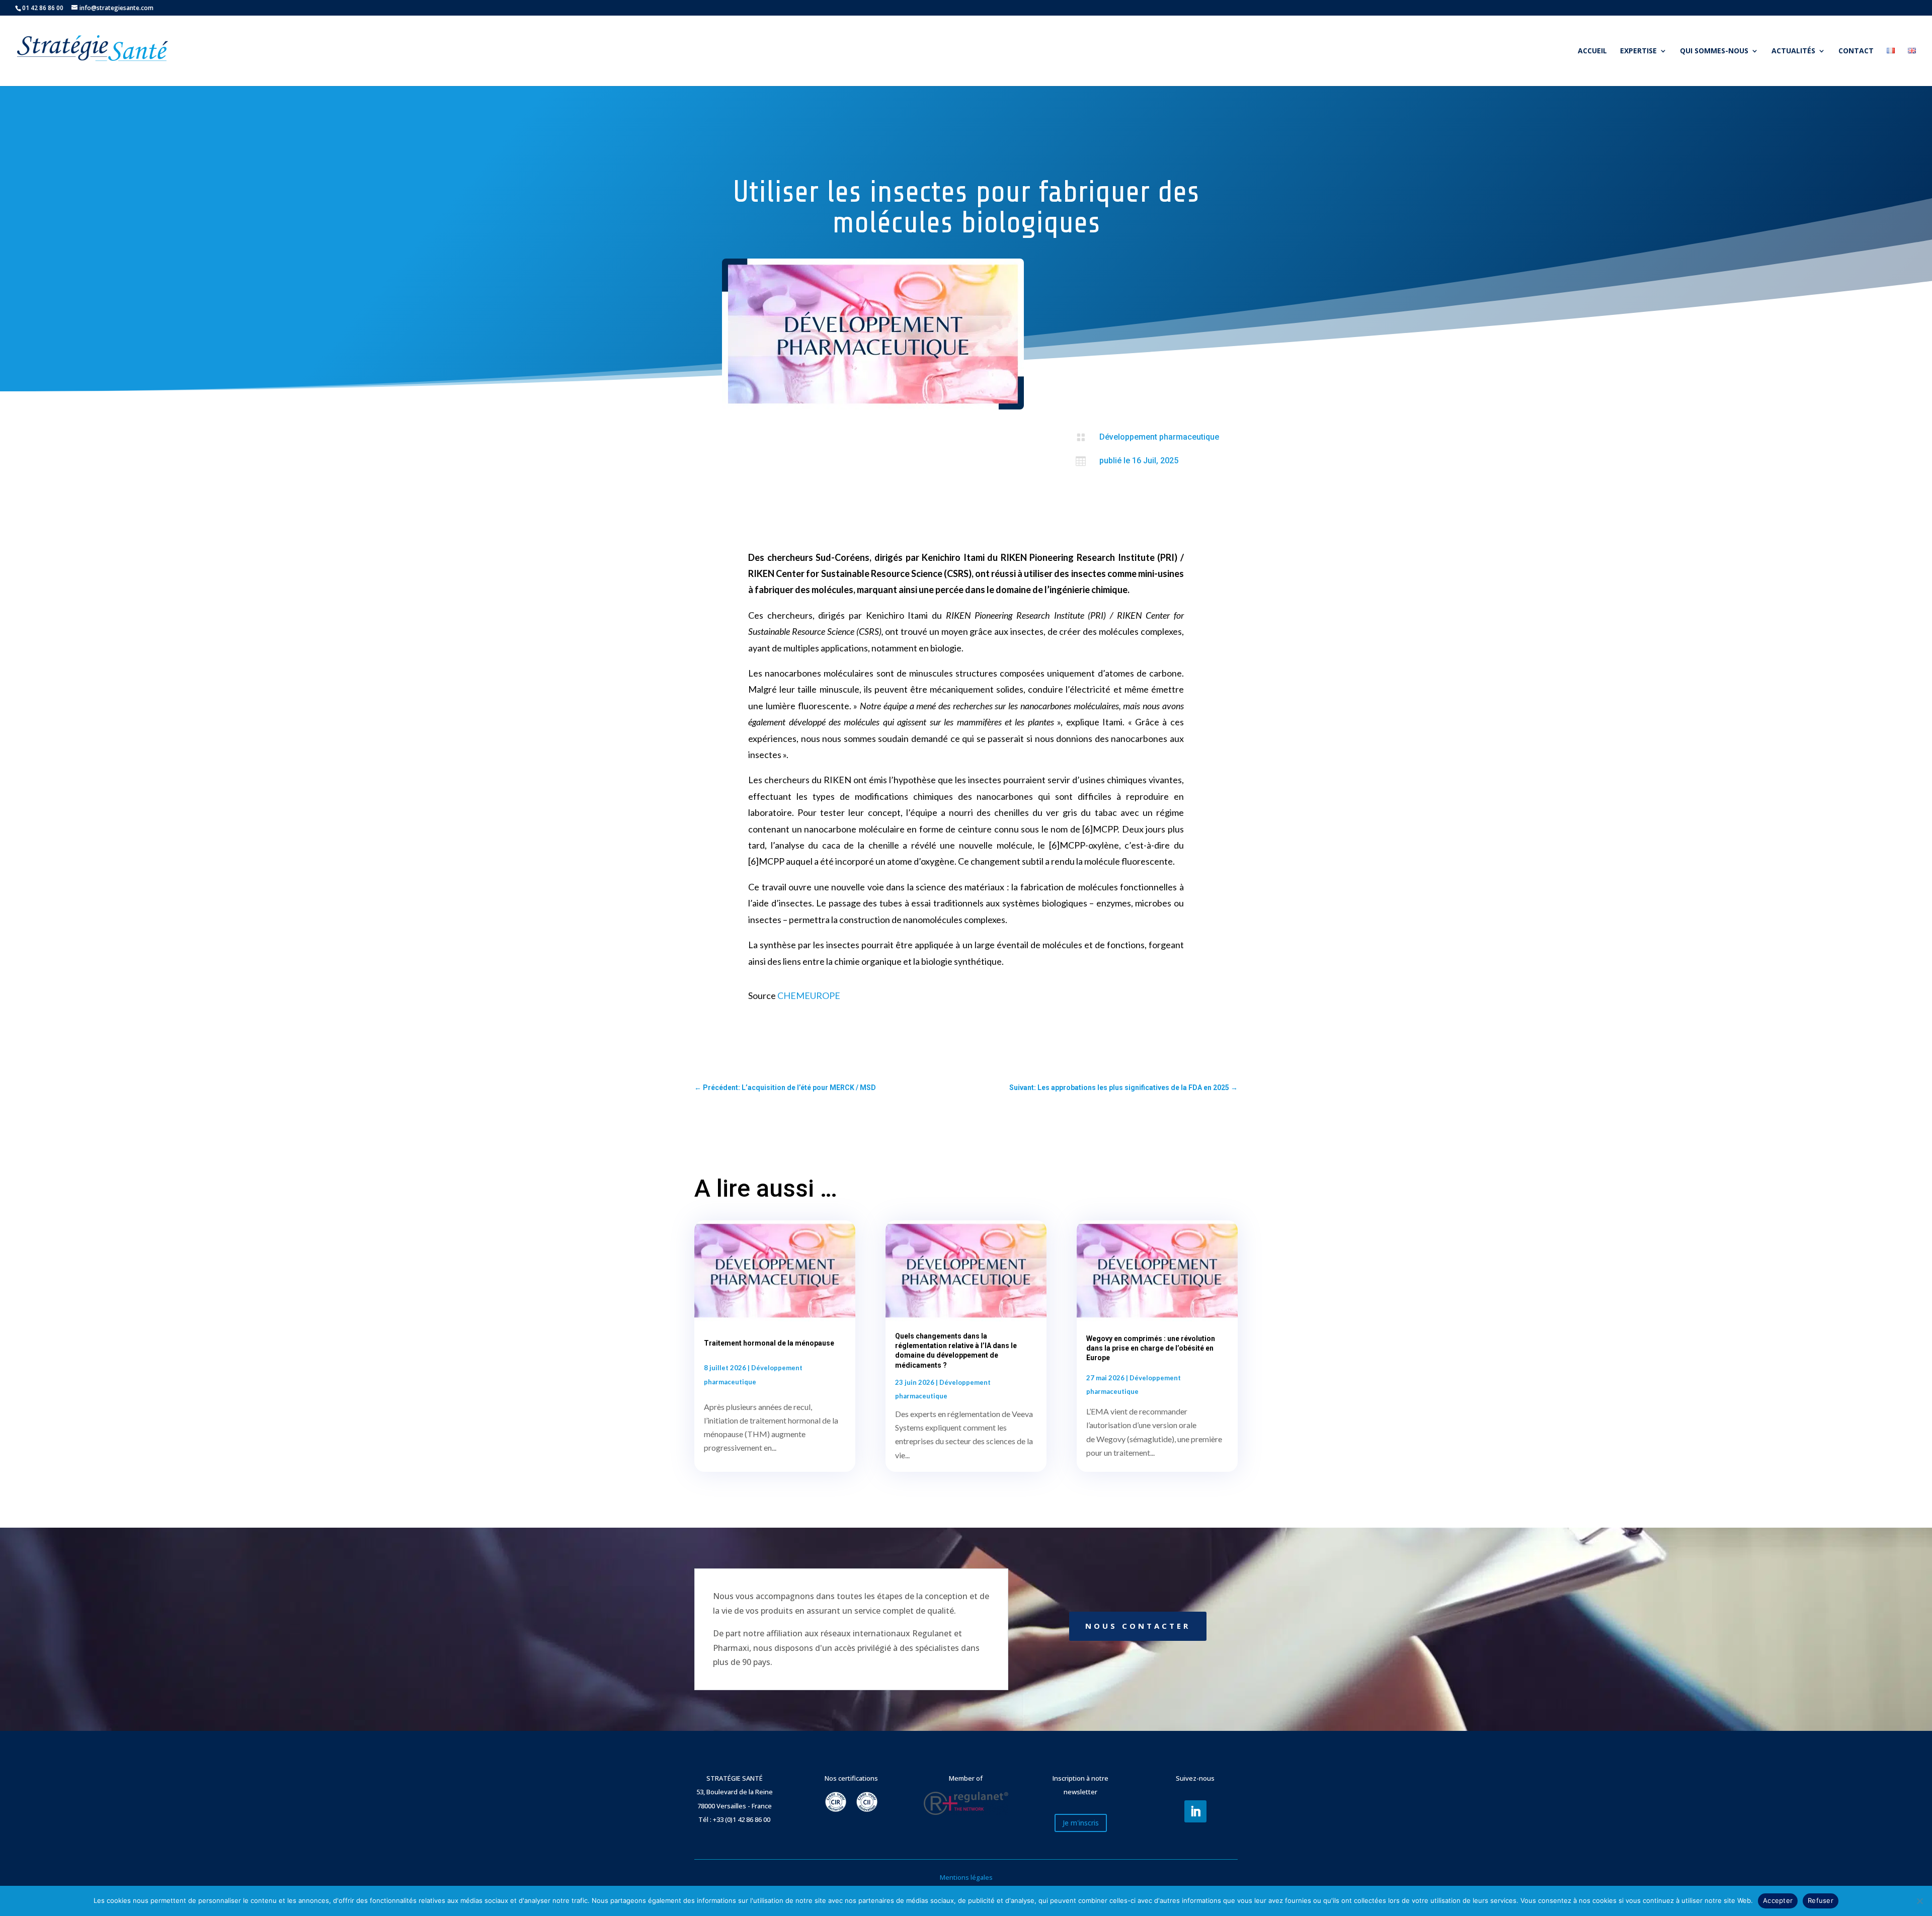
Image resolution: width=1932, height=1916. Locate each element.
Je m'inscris (1081, 1823)
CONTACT (1856, 51)
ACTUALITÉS (1793, 51)
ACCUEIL (1592, 51)
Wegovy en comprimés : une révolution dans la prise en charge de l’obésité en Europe (1151, 1348)
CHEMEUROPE (809, 995)
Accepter (1778, 1900)
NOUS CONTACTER (1138, 1626)
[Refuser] (1919, 1901)
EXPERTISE (1638, 51)
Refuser (1821, 1900)
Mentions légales (966, 1877)
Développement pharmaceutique (1159, 437)
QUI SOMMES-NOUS (1714, 51)
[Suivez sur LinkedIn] (1195, 1811)
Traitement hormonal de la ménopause (769, 1343)
